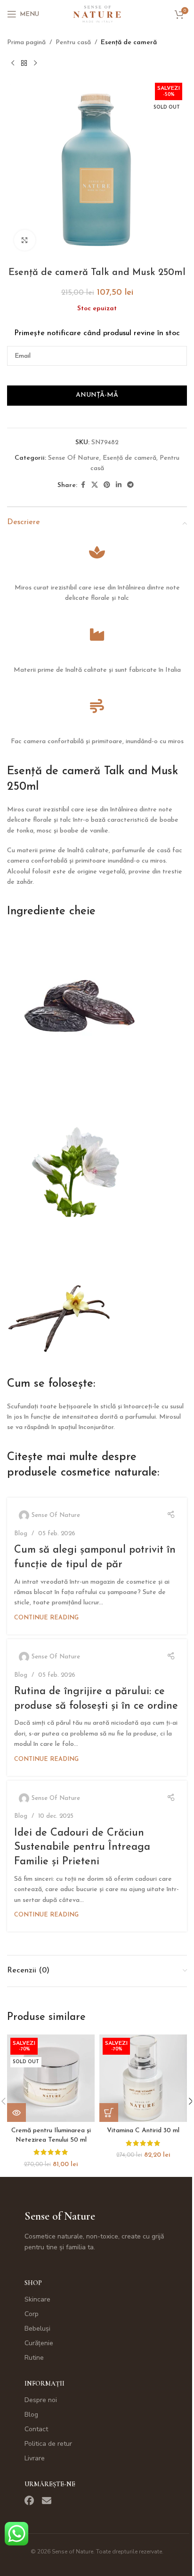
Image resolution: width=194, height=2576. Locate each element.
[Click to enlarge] (25, 240)
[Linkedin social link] (119, 485)
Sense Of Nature (74, 458)
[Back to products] (24, 63)
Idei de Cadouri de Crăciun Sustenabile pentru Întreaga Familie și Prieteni (82, 1848)
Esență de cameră (129, 43)
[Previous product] (13, 63)
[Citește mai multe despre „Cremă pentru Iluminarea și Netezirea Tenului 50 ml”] (16, 2113)
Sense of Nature (60, 2216)
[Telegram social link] (130, 485)
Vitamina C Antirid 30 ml (143, 2131)
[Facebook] (29, 2501)
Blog (21, 1534)
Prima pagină (26, 43)
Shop (33, 2283)
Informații (44, 2384)
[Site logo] (97, 14)
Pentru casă (73, 43)
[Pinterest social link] (107, 485)
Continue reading (46, 1618)
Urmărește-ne (50, 2484)
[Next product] (35, 63)
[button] (109, 2113)
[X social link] (95, 485)
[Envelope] (47, 2501)
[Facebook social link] (83, 485)
